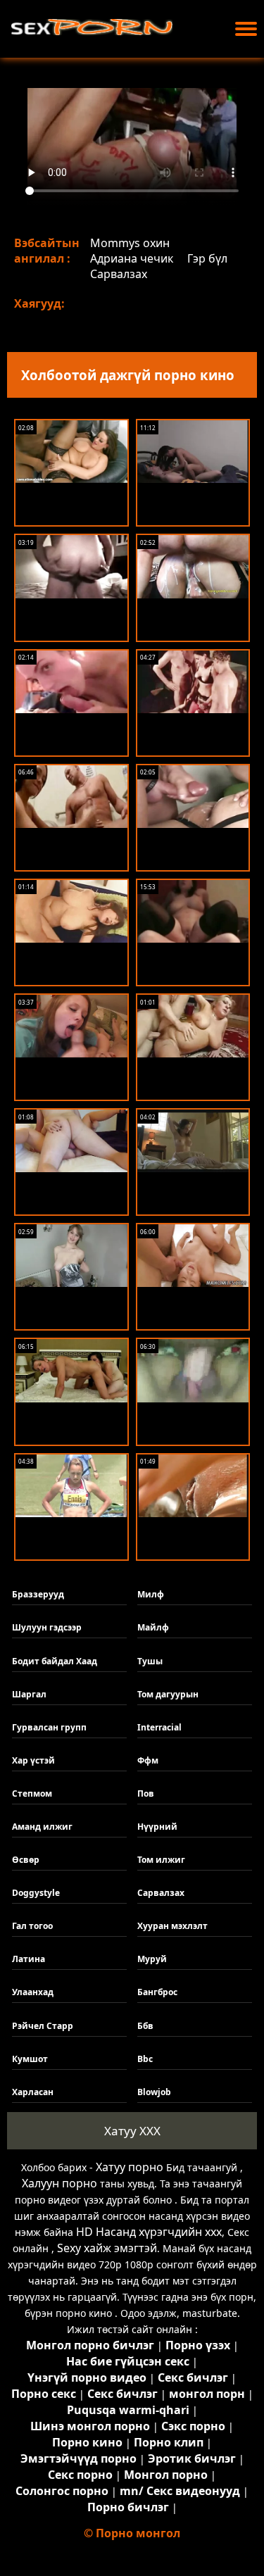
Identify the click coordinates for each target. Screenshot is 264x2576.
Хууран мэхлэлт (172, 1926)
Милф (151, 1594)
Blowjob (154, 2092)
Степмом (32, 1793)
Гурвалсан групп (49, 1727)
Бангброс (157, 1992)
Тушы (150, 1661)
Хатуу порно (130, 2167)
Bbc (145, 2059)
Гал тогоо (32, 1926)
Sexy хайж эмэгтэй (107, 2248)
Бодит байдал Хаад (55, 1661)
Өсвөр (26, 1860)
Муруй (152, 1959)
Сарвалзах (119, 274)
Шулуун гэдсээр (47, 1627)
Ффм (148, 1760)
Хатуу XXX (132, 2131)
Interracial (159, 1727)
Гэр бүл (207, 258)
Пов (146, 1793)
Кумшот (30, 2059)
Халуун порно (59, 2183)
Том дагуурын (168, 1694)
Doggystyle (36, 1893)
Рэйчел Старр (43, 2026)
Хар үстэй (33, 1760)
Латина (29, 1959)
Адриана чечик (132, 258)
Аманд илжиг (42, 1827)
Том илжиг (161, 1860)
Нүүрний (157, 1827)
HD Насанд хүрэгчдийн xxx (149, 2232)
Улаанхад (33, 1992)
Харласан (33, 2092)
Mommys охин (130, 243)
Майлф (153, 1627)
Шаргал (29, 1694)
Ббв (145, 2026)
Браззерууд (38, 1594)
